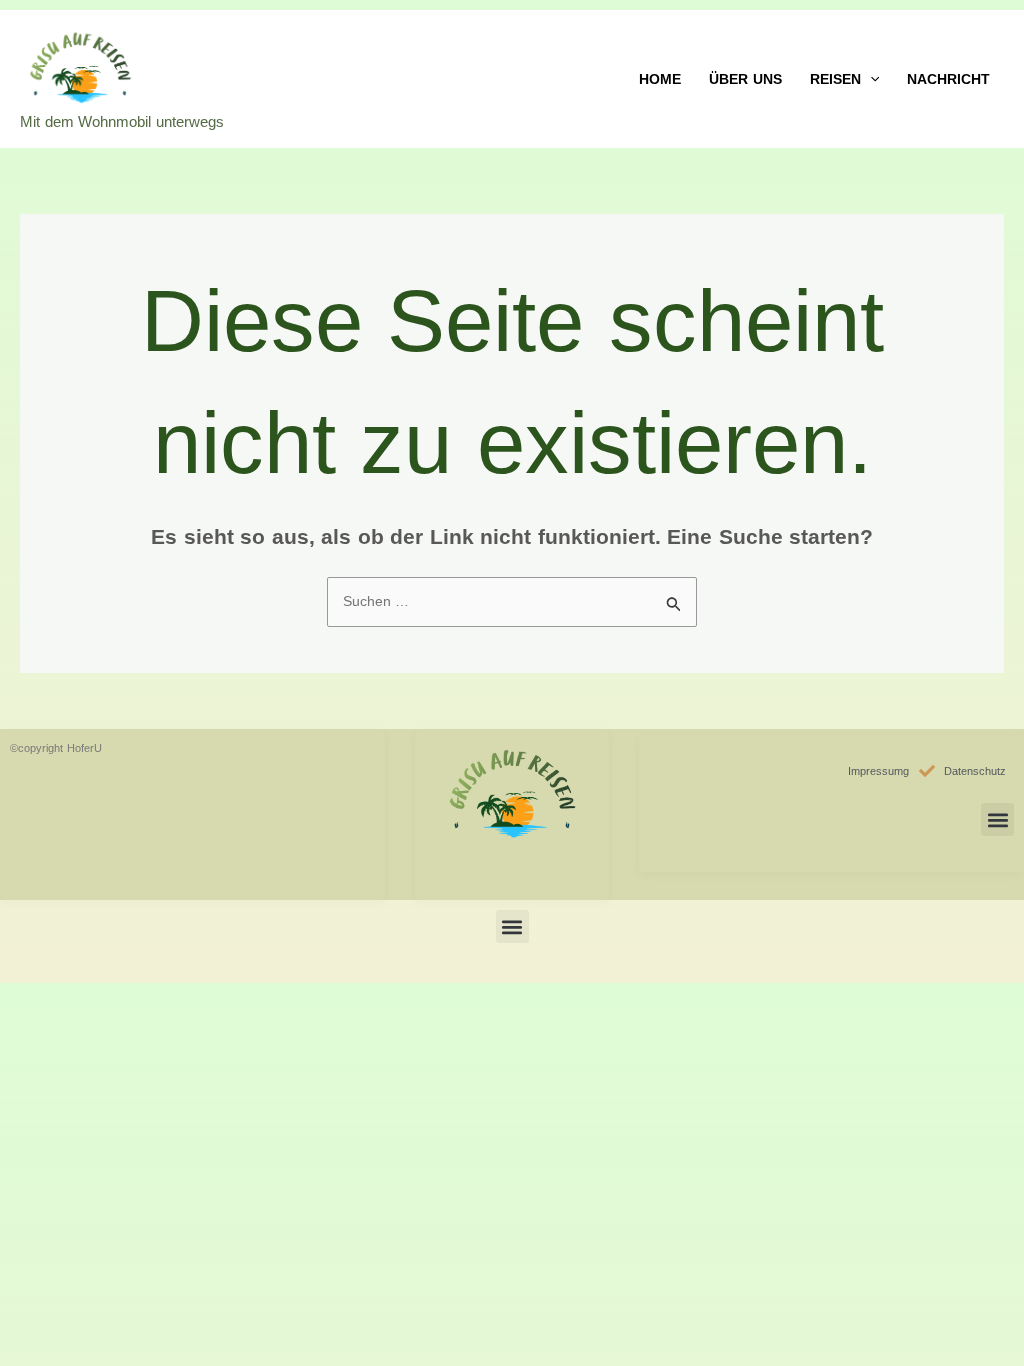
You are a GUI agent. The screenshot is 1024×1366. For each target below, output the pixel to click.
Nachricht (948, 79)
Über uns (745, 79)
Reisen (835, 79)
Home (660, 79)
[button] (870, 79)
